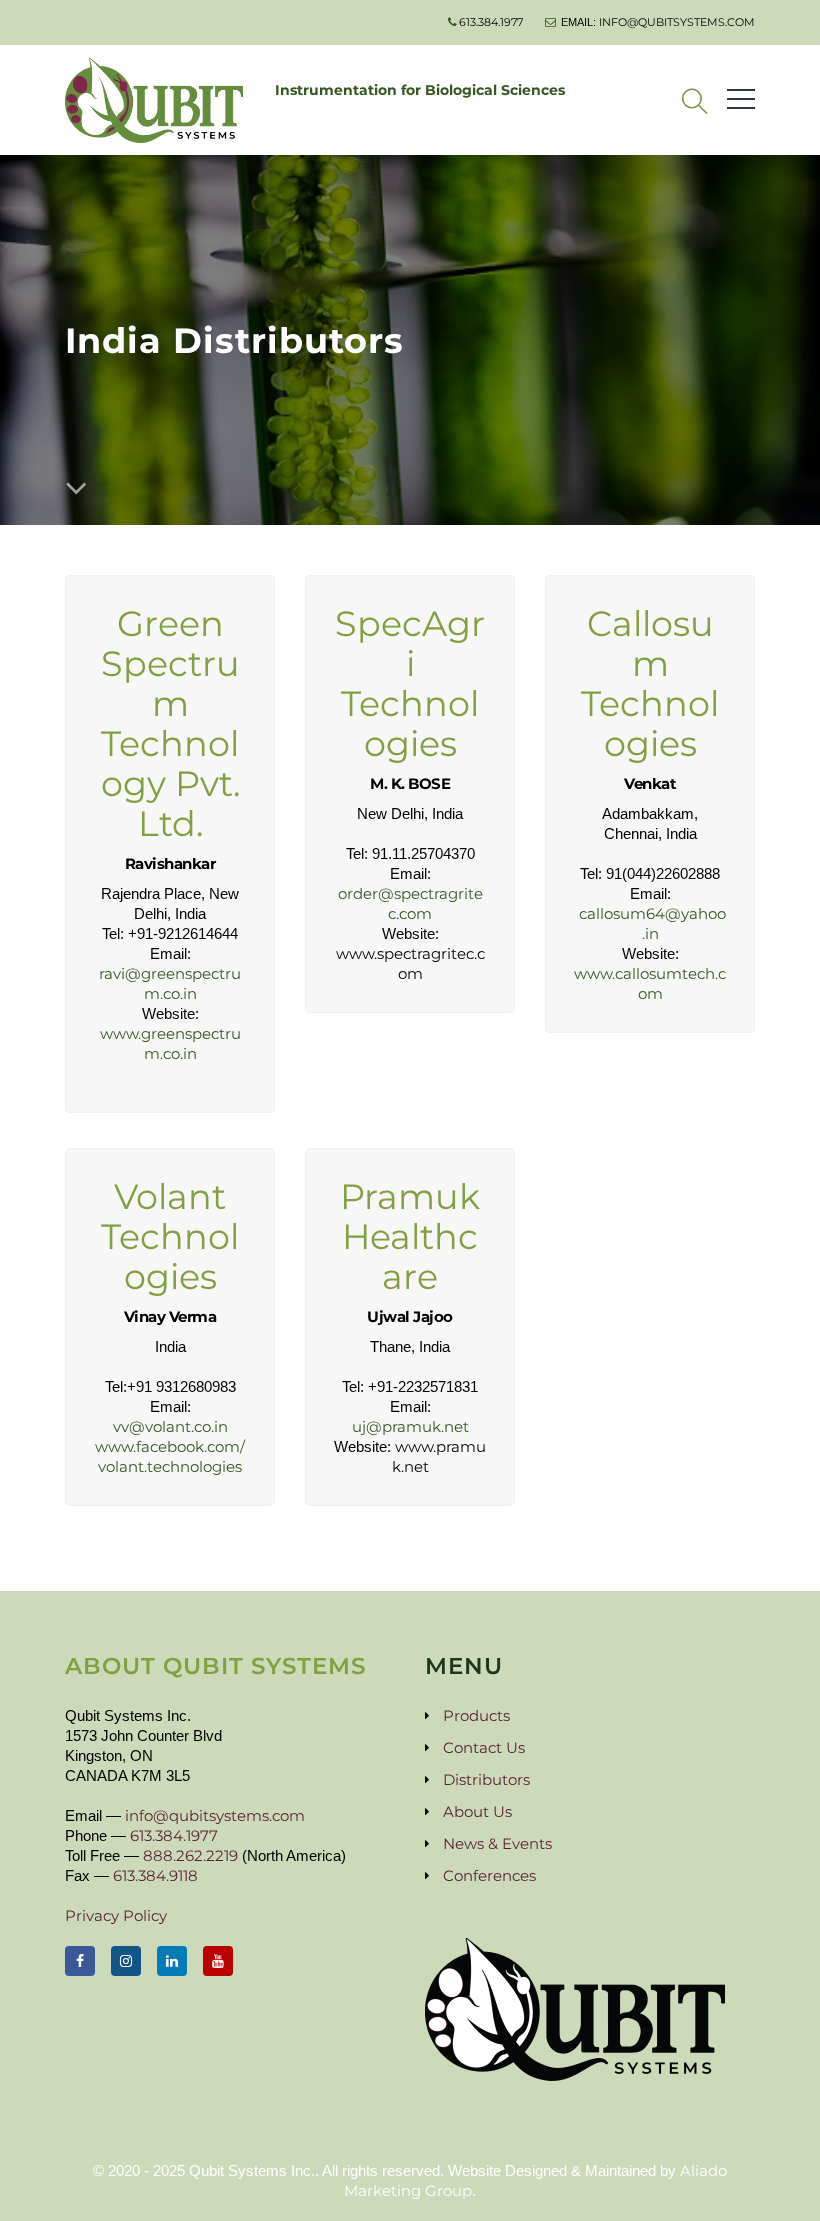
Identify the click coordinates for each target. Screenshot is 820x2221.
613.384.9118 (155, 1875)
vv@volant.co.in (170, 1426)
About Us (477, 1811)
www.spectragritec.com (410, 963)
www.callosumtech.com (650, 983)
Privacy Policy (116, 1915)
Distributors (486, 1779)
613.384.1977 (491, 22)
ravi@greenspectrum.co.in (170, 983)
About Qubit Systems (215, 1666)
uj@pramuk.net (410, 1426)
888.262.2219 (190, 1855)
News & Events (497, 1843)
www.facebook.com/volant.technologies (170, 1456)
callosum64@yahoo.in (652, 923)
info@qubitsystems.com (677, 22)
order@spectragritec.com (410, 903)
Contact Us (484, 1747)
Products (476, 1715)
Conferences (489, 1875)
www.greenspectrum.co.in (170, 1043)
